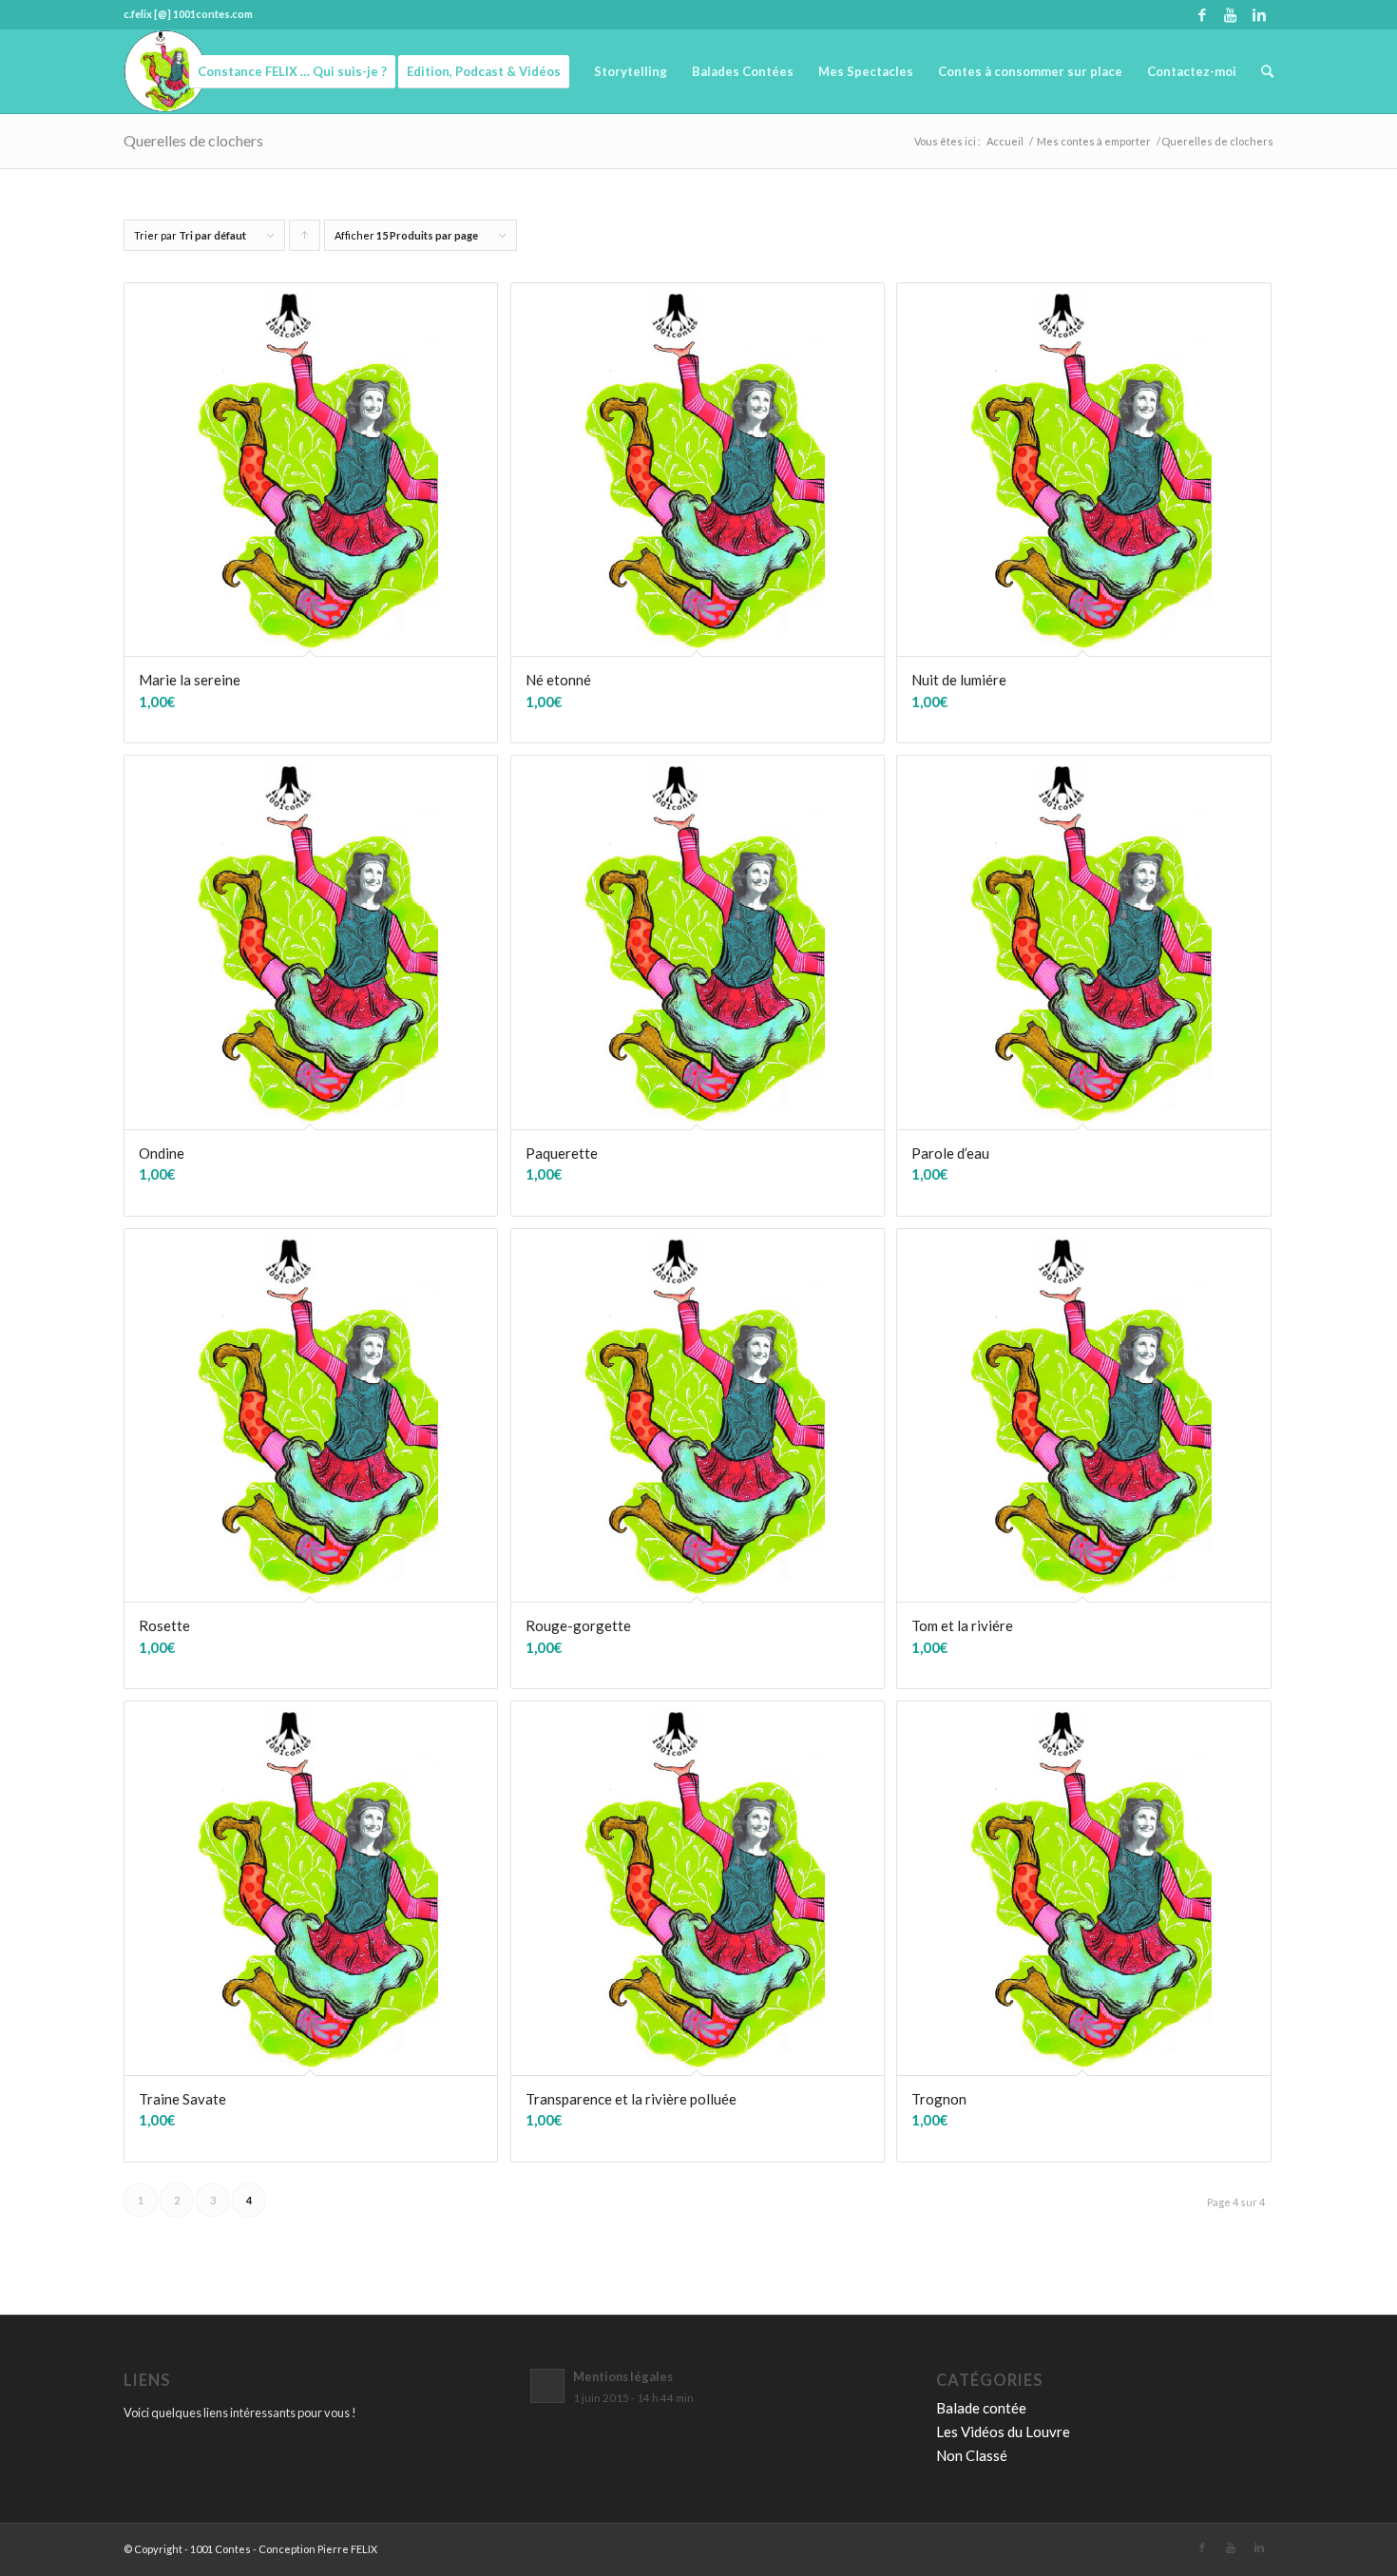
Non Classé (972, 2455)
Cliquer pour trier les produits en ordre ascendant (305, 240)
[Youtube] (1230, 14)
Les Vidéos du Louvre (1003, 2432)
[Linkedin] (1259, 14)
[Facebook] (1202, 14)
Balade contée (981, 2408)
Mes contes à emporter (1094, 141)
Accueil (1005, 141)
